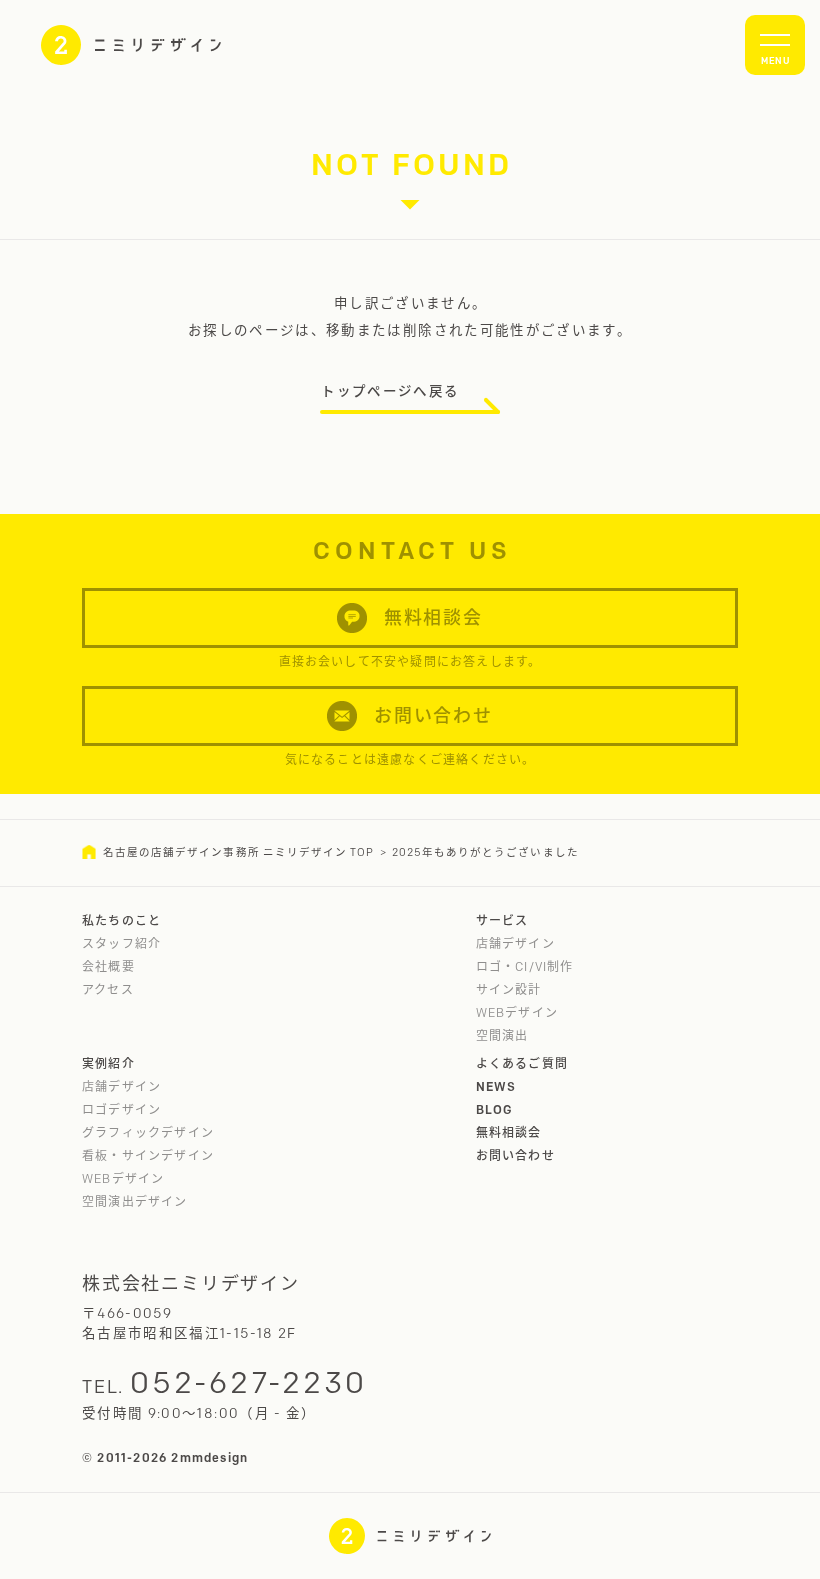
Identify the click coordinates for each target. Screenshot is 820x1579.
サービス (502, 920)
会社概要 (108, 966)
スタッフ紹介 (121, 943)
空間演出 (502, 1035)
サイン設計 (509, 989)
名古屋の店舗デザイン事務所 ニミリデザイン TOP (238, 852)
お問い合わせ (515, 1155)
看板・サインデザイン (148, 1155)
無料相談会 (509, 1132)
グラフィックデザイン (148, 1132)
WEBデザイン (517, 1012)
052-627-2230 (248, 1382)
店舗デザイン (515, 943)
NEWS (496, 1086)
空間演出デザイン (135, 1201)
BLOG (495, 1109)
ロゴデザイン (121, 1109)
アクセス (108, 989)
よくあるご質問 (522, 1063)
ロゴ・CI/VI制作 (525, 966)
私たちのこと (121, 920)
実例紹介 (108, 1063)
